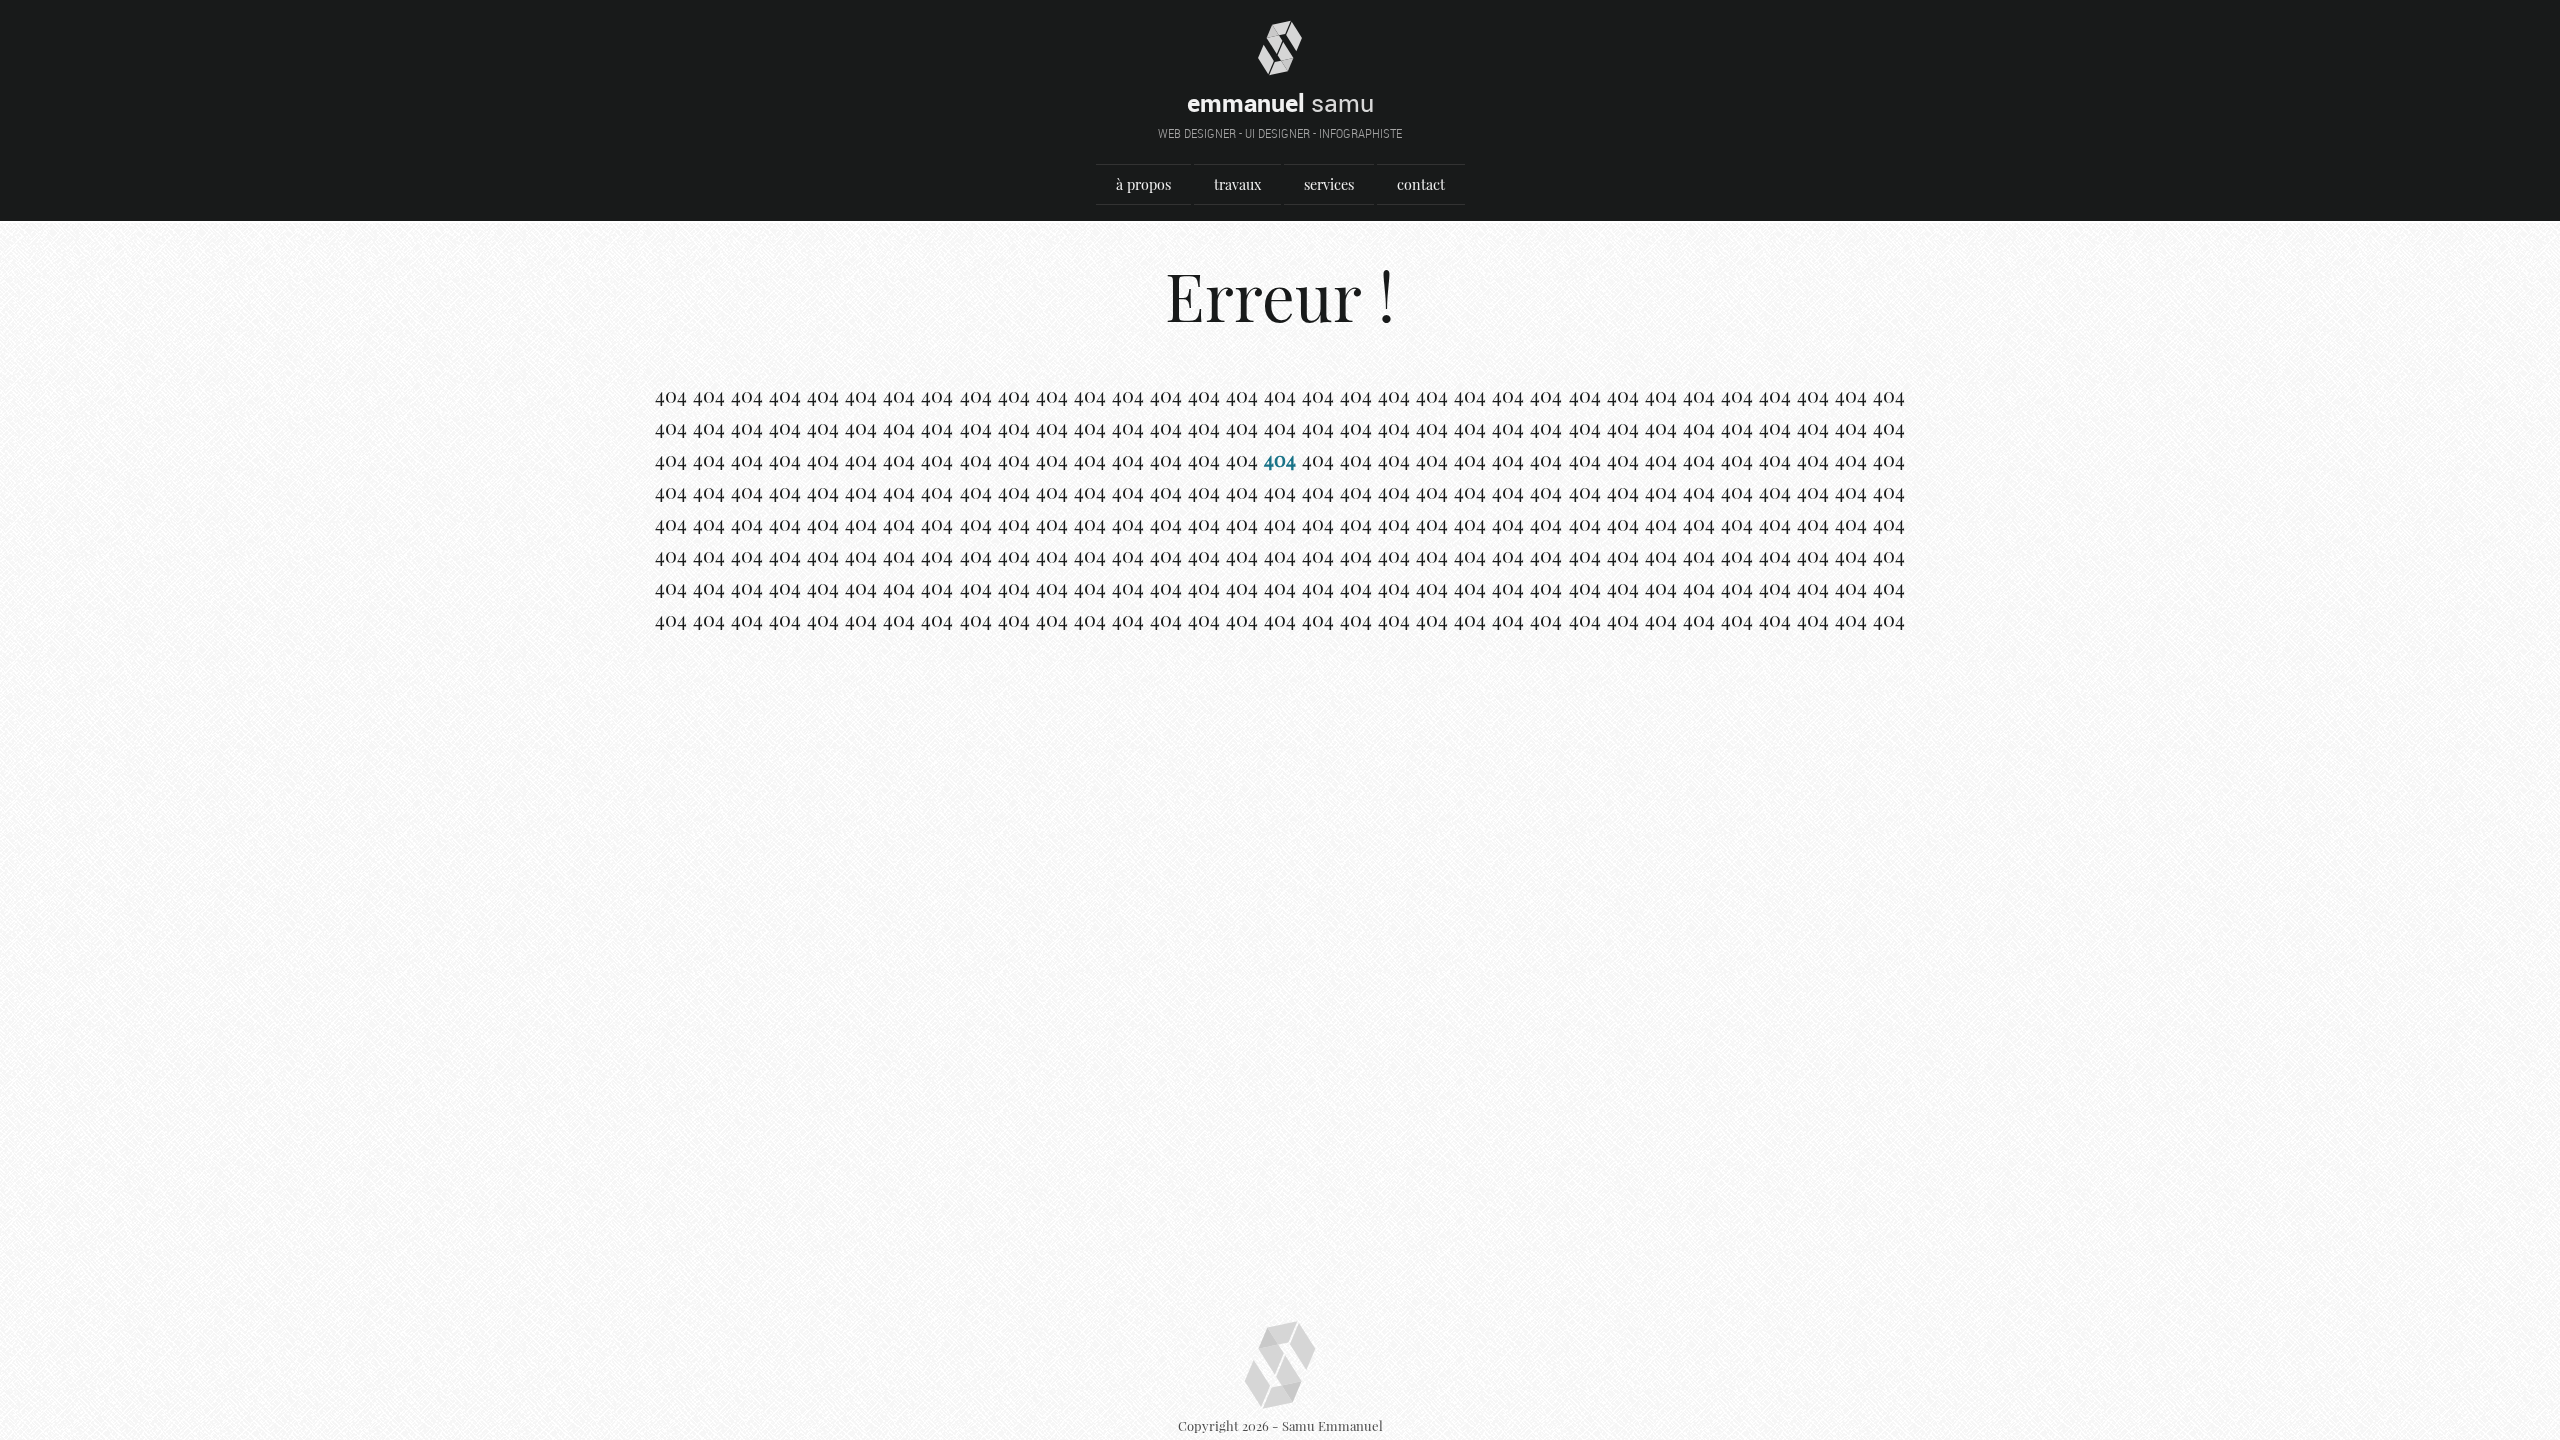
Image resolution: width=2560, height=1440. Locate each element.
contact (1421, 184)
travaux (1237, 184)
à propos (1143, 184)
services (1329, 184)
